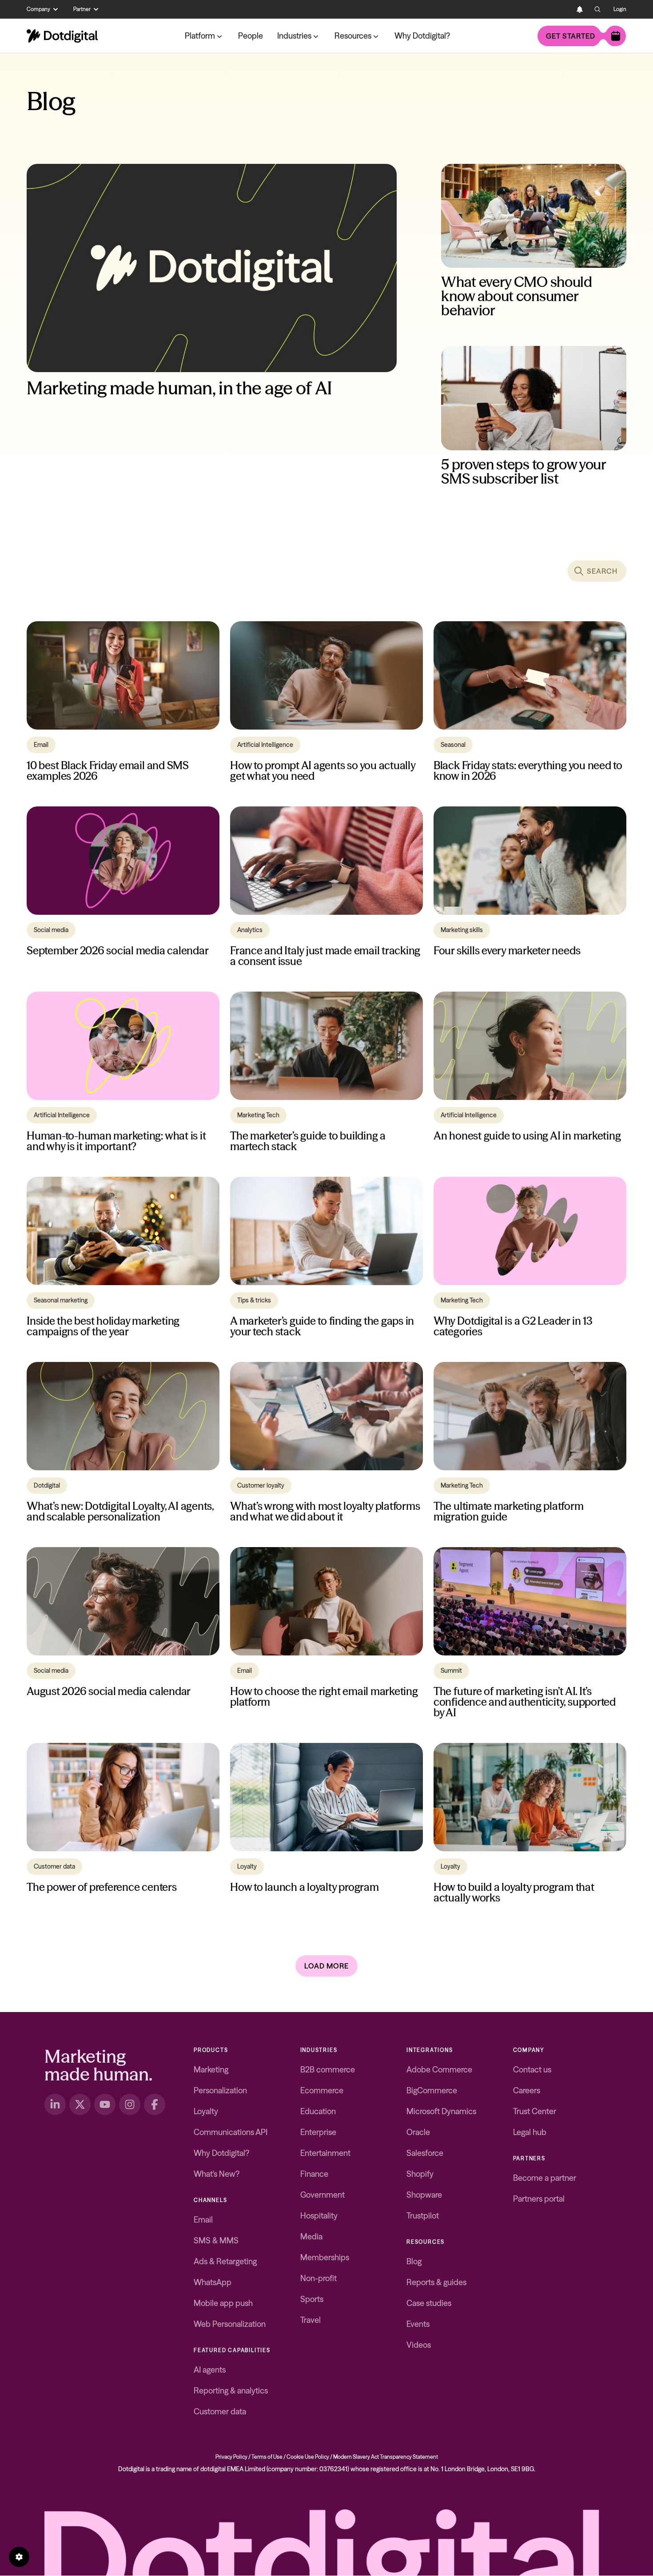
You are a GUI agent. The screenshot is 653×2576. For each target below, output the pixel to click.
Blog (414, 2261)
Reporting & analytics (231, 2391)
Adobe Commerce (439, 2070)
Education (318, 2111)
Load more (326, 1966)
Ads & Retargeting (225, 2261)
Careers (527, 2090)
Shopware (424, 2195)
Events (418, 2324)
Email (203, 2220)
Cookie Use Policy (308, 2457)
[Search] (597, 9)
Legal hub (530, 2132)
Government (323, 2195)
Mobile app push (223, 2303)
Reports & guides (436, 2282)
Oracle (418, 2132)
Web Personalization (230, 2324)
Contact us (532, 2070)
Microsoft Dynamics (441, 2111)
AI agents (210, 2370)
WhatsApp (213, 2282)
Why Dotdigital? (422, 36)
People (251, 36)
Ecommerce (322, 2090)
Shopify (420, 2174)
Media (311, 2237)
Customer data (220, 2411)
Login (620, 9)
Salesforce (425, 2153)
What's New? (217, 2174)
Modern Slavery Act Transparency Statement (386, 2457)
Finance (314, 2174)
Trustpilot (423, 2216)
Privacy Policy (231, 2457)
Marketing (211, 2070)
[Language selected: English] (562, 9)
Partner (82, 9)
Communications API (231, 2132)
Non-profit (319, 2278)
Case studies (429, 2303)
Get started (571, 36)
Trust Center (535, 2111)
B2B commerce (328, 2070)
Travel (311, 2320)
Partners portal (539, 2199)
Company (38, 9)
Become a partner (545, 2178)
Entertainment (325, 2153)
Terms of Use (267, 2457)
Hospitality (319, 2216)
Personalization (220, 2090)
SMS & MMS (216, 2241)
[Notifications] (580, 9)
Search (602, 571)
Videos (419, 2345)
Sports (312, 2299)
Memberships (325, 2257)
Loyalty (206, 2111)
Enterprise (318, 2132)
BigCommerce (432, 2090)
